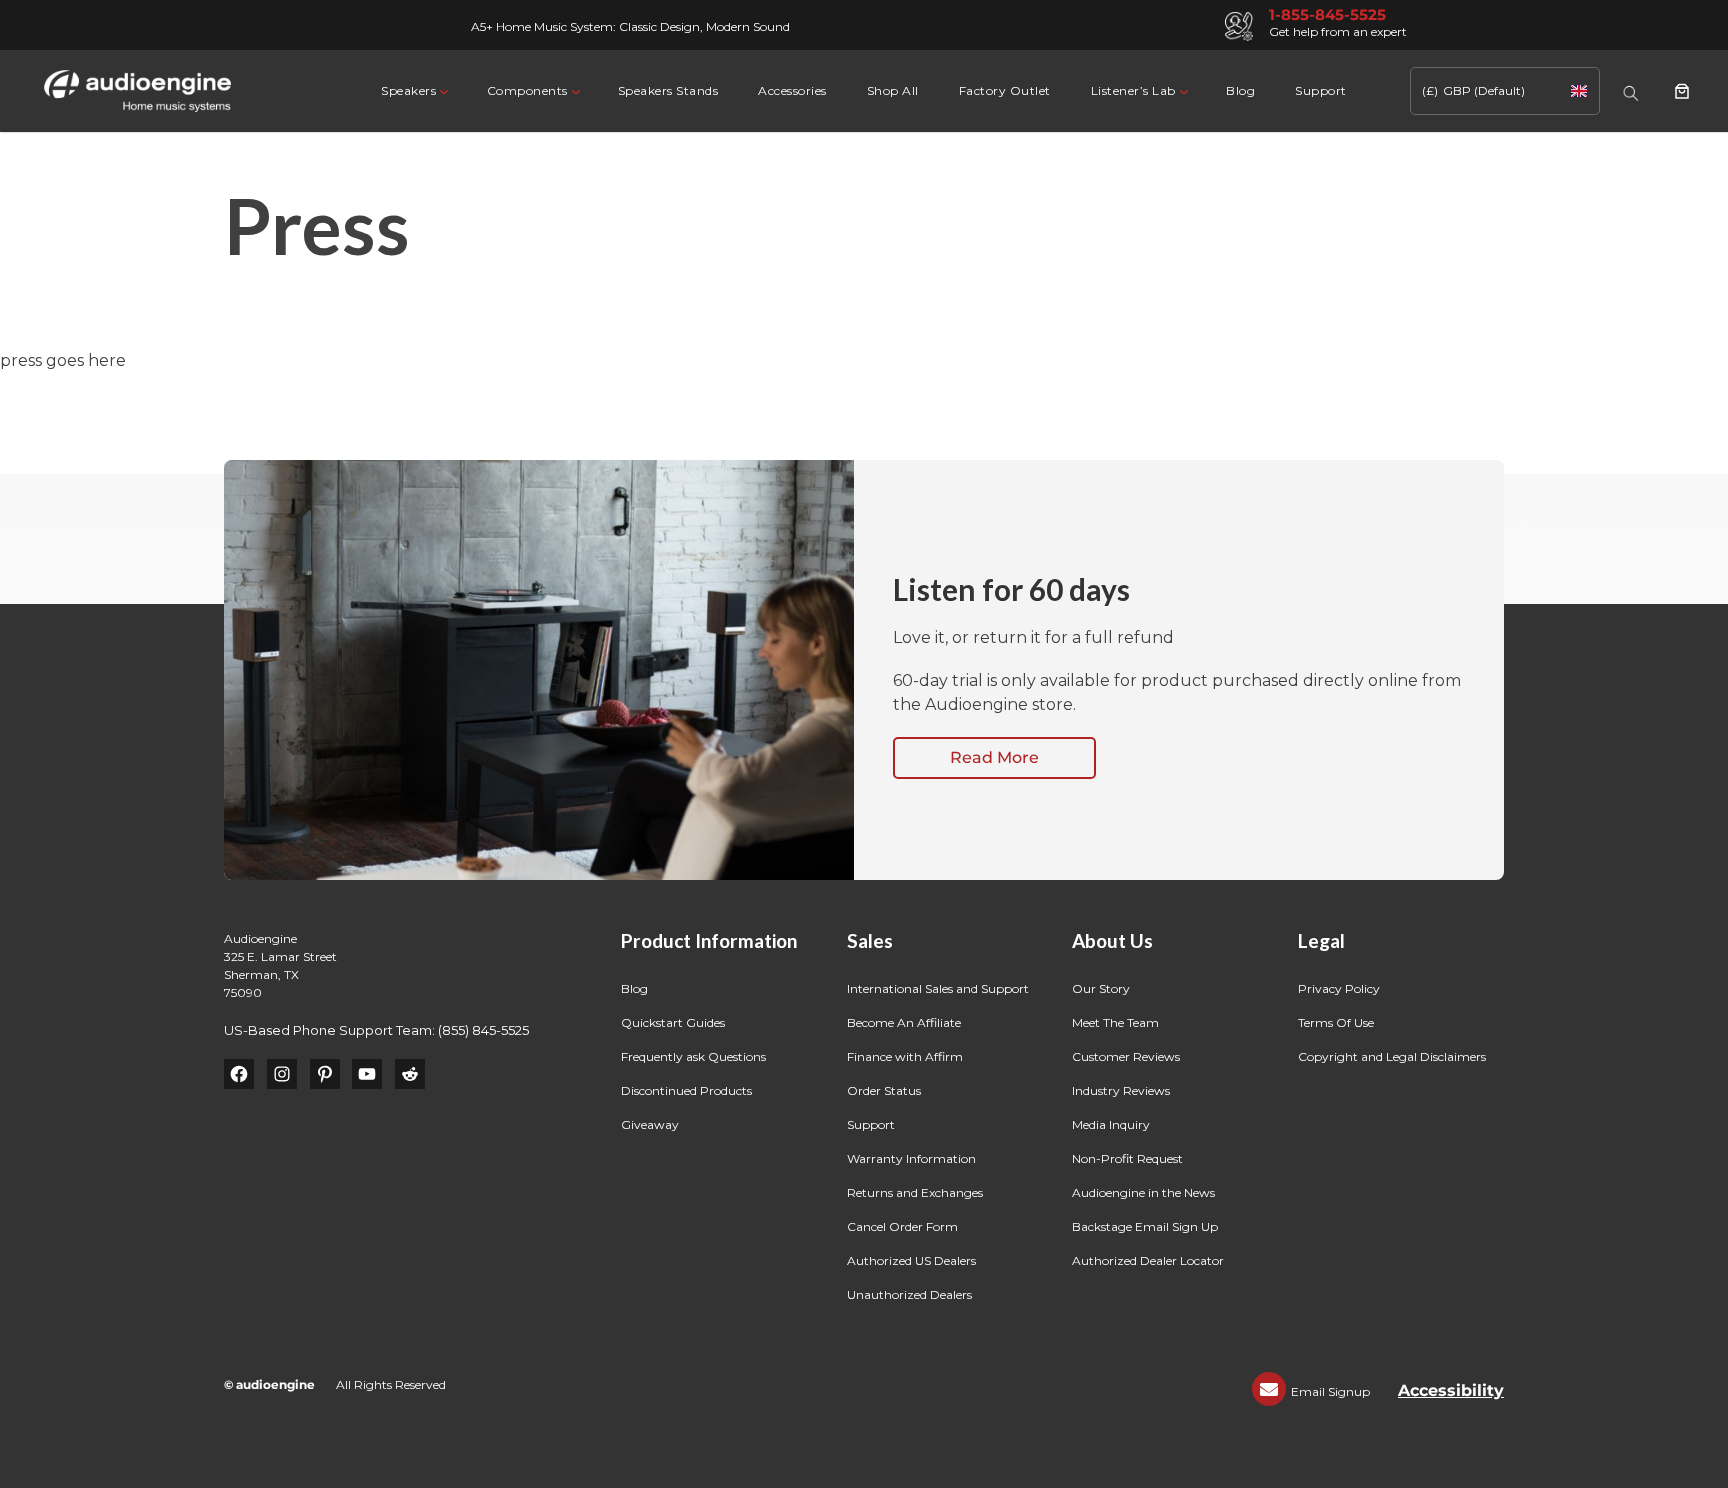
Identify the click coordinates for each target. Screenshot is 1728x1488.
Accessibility (1451, 1390)
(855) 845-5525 (483, 1030)
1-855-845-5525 (1327, 14)
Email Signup (1330, 1391)
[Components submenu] (574, 90)
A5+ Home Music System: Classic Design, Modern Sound (630, 26)
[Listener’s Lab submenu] (1182, 90)
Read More (994, 757)
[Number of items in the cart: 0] (1682, 91)
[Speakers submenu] (442, 90)
